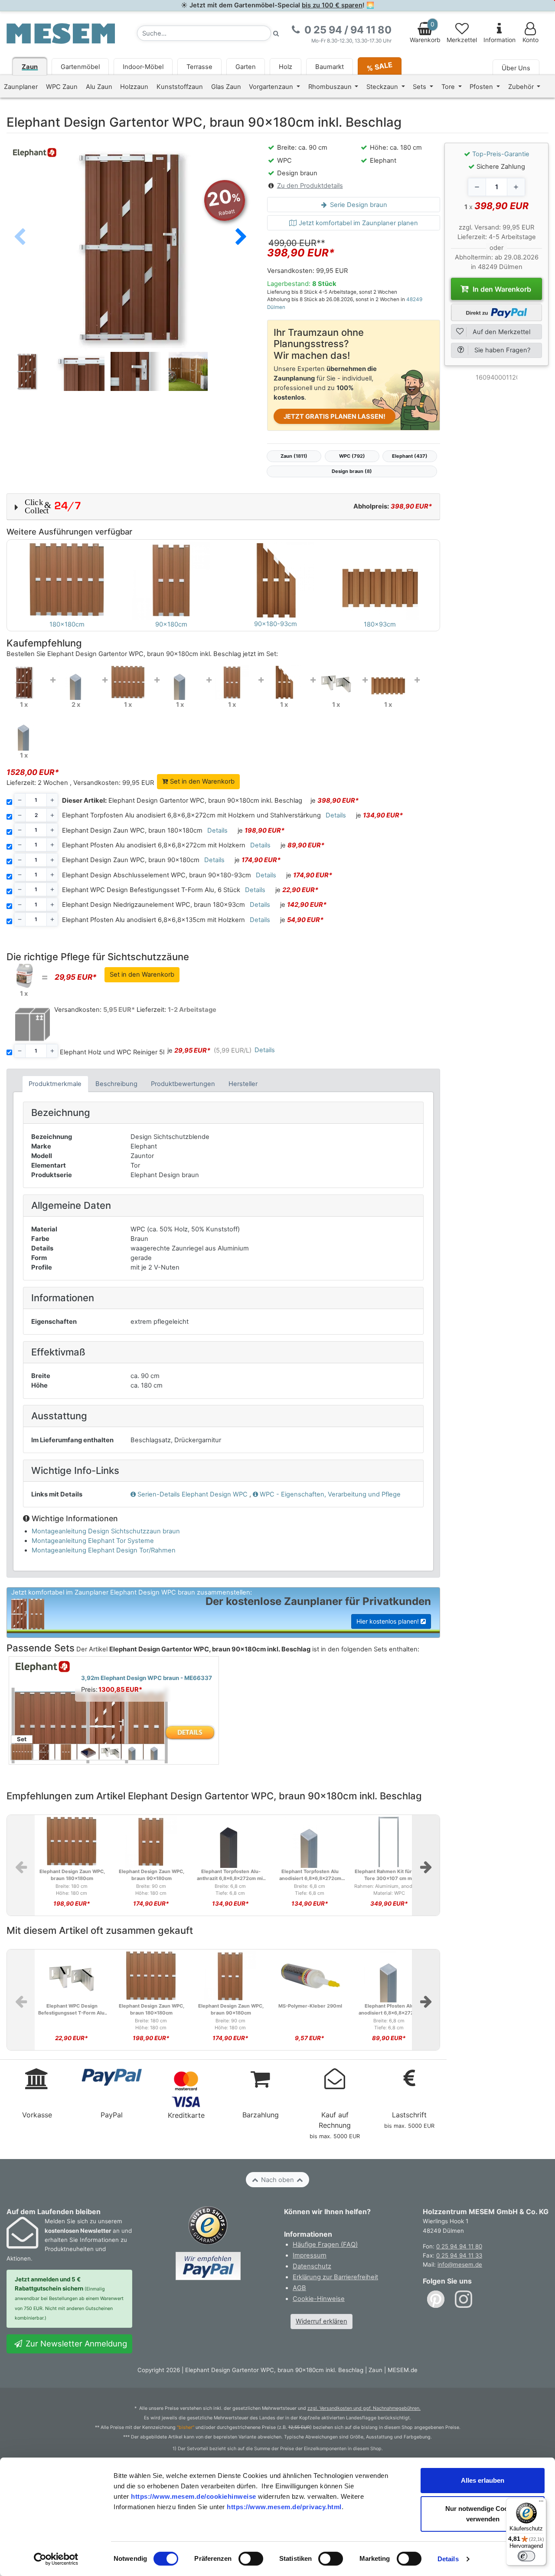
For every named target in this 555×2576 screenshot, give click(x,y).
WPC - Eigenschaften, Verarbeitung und (330, 1494)
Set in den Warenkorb (201, 781)
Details (448, 2559)
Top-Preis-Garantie (501, 154)
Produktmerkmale (55, 1084)
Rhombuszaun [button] (331, 87)
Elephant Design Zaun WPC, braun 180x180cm (132, 830)
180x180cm (67, 624)
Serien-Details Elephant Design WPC (193, 1494)
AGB (299, 2288)
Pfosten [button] (482, 87)
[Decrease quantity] (477, 187)
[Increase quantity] (516, 187)
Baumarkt (330, 67)
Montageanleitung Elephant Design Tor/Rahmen (104, 1550)
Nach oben (277, 2180)
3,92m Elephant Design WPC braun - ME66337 (147, 1678)
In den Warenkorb (501, 289)
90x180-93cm (276, 624)
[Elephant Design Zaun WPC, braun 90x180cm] (232, 682)
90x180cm (171, 624)
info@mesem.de (460, 2264)
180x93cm (380, 624)
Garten (246, 67)
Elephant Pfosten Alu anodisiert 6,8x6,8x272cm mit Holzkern (154, 845)
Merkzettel (462, 40)
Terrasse (199, 67)
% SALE (380, 66)
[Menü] (541, 2503)
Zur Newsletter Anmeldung (75, 2343)
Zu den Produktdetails (310, 186)
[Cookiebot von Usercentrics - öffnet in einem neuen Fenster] (56, 2559)
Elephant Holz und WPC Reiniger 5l (112, 1052)
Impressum (310, 2255)
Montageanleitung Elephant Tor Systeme (93, 1541)
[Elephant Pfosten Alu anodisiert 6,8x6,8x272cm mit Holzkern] (180, 682)
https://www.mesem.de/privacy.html (284, 2507)
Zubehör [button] (522, 87)
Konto (531, 40)
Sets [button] (420, 87)
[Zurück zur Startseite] (61, 33)
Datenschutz (312, 2266)
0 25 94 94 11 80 (459, 2246)
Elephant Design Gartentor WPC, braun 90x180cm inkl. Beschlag (182, 801)
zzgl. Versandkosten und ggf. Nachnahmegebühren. (364, 2408)
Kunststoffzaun (180, 87)
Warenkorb (425, 32)
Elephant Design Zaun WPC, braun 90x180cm (131, 860)
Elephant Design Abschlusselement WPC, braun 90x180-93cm (157, 875)
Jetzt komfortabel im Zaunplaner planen (357, 223)
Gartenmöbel (80, 67)
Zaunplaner (21, 87)
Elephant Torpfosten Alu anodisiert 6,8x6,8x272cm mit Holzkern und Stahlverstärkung (191, 815)
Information (499, 40)
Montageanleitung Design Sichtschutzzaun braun (106, 1531)
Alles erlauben (483, 2480)
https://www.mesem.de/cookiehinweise (194, 2496)
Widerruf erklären (322, 2321)
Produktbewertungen (183, 1084)
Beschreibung (116, 1084)
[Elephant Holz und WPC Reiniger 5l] (24, 975)
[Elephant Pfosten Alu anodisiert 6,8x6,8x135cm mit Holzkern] (24, 733)
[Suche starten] (276, 33)
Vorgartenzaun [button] (272, 87)
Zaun (30, 67)
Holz (286, 67)
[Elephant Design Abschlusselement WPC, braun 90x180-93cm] (284, 682)
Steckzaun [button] (383, 87)
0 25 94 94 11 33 (459, 2255)
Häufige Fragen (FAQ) (325, 2245)
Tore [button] (449, 87)
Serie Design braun (358, 205)
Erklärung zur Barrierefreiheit (335, 2277)
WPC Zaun (62, 87)
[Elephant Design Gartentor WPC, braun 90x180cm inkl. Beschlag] (24, 682)
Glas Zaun (226, 87)
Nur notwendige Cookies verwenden (483, 2514)
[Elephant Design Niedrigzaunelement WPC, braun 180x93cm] (388, 682)
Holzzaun (134, 87)
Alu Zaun (99, 87)
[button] (241, 237)
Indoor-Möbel (143, 67)
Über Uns (516, 68)
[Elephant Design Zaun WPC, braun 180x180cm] (128, 682)
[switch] (251, 2559)
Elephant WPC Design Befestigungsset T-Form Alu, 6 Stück (151, 890)
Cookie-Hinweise (319, 2299)
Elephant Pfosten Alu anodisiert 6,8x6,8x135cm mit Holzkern (153, 920)
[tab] (55, 1084)
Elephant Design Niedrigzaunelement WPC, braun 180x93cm (153, 905)
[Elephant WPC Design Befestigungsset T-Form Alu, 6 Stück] (336, 682)
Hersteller (243, 1084)
